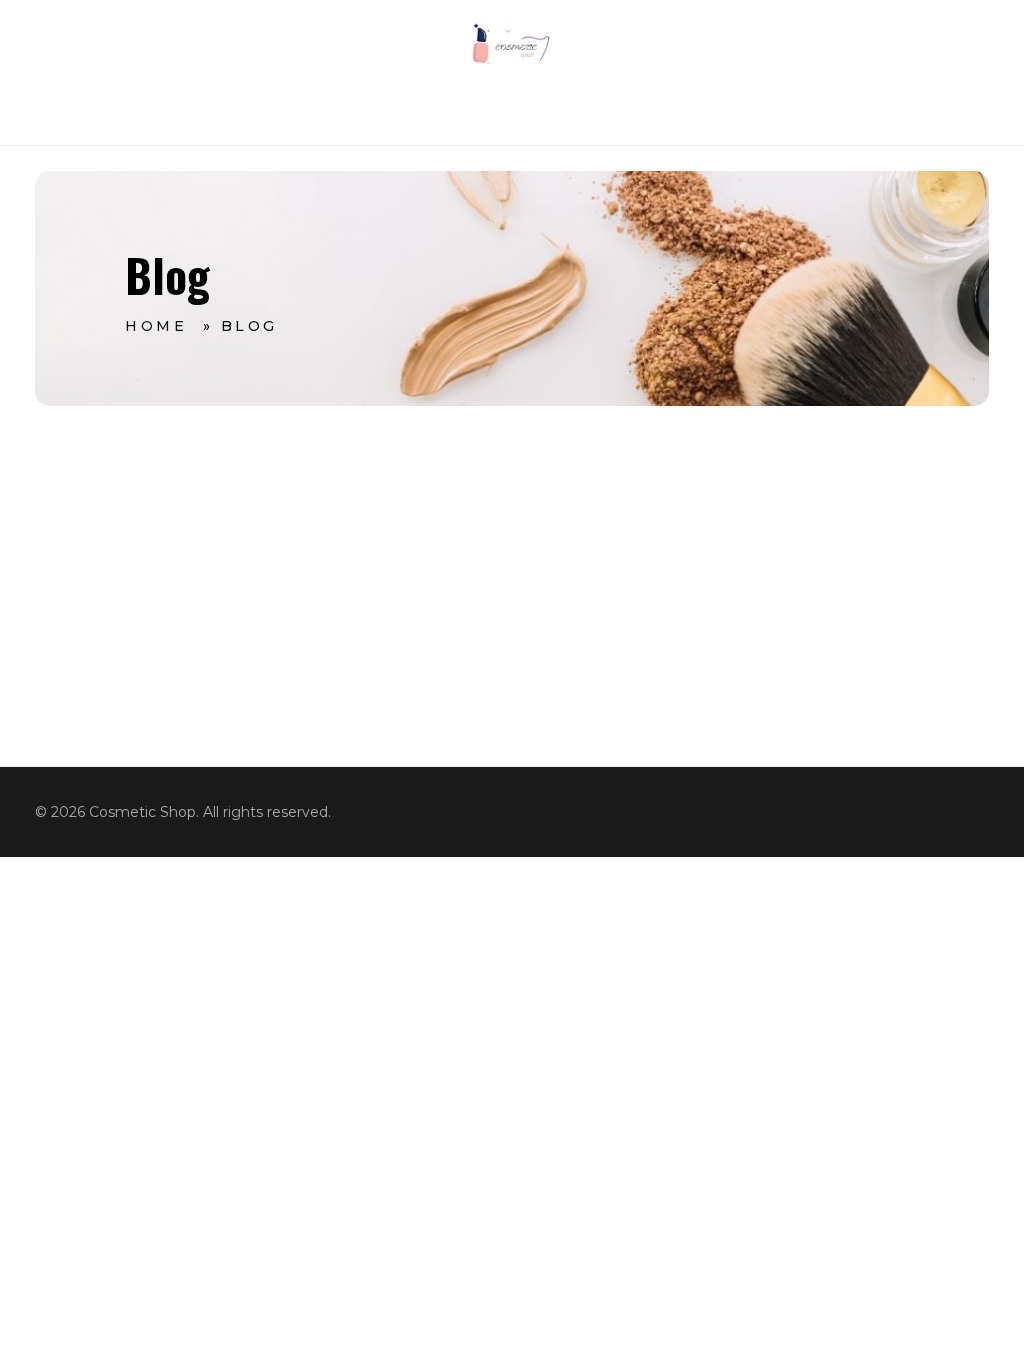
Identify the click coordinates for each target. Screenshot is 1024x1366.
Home (156, 326)
